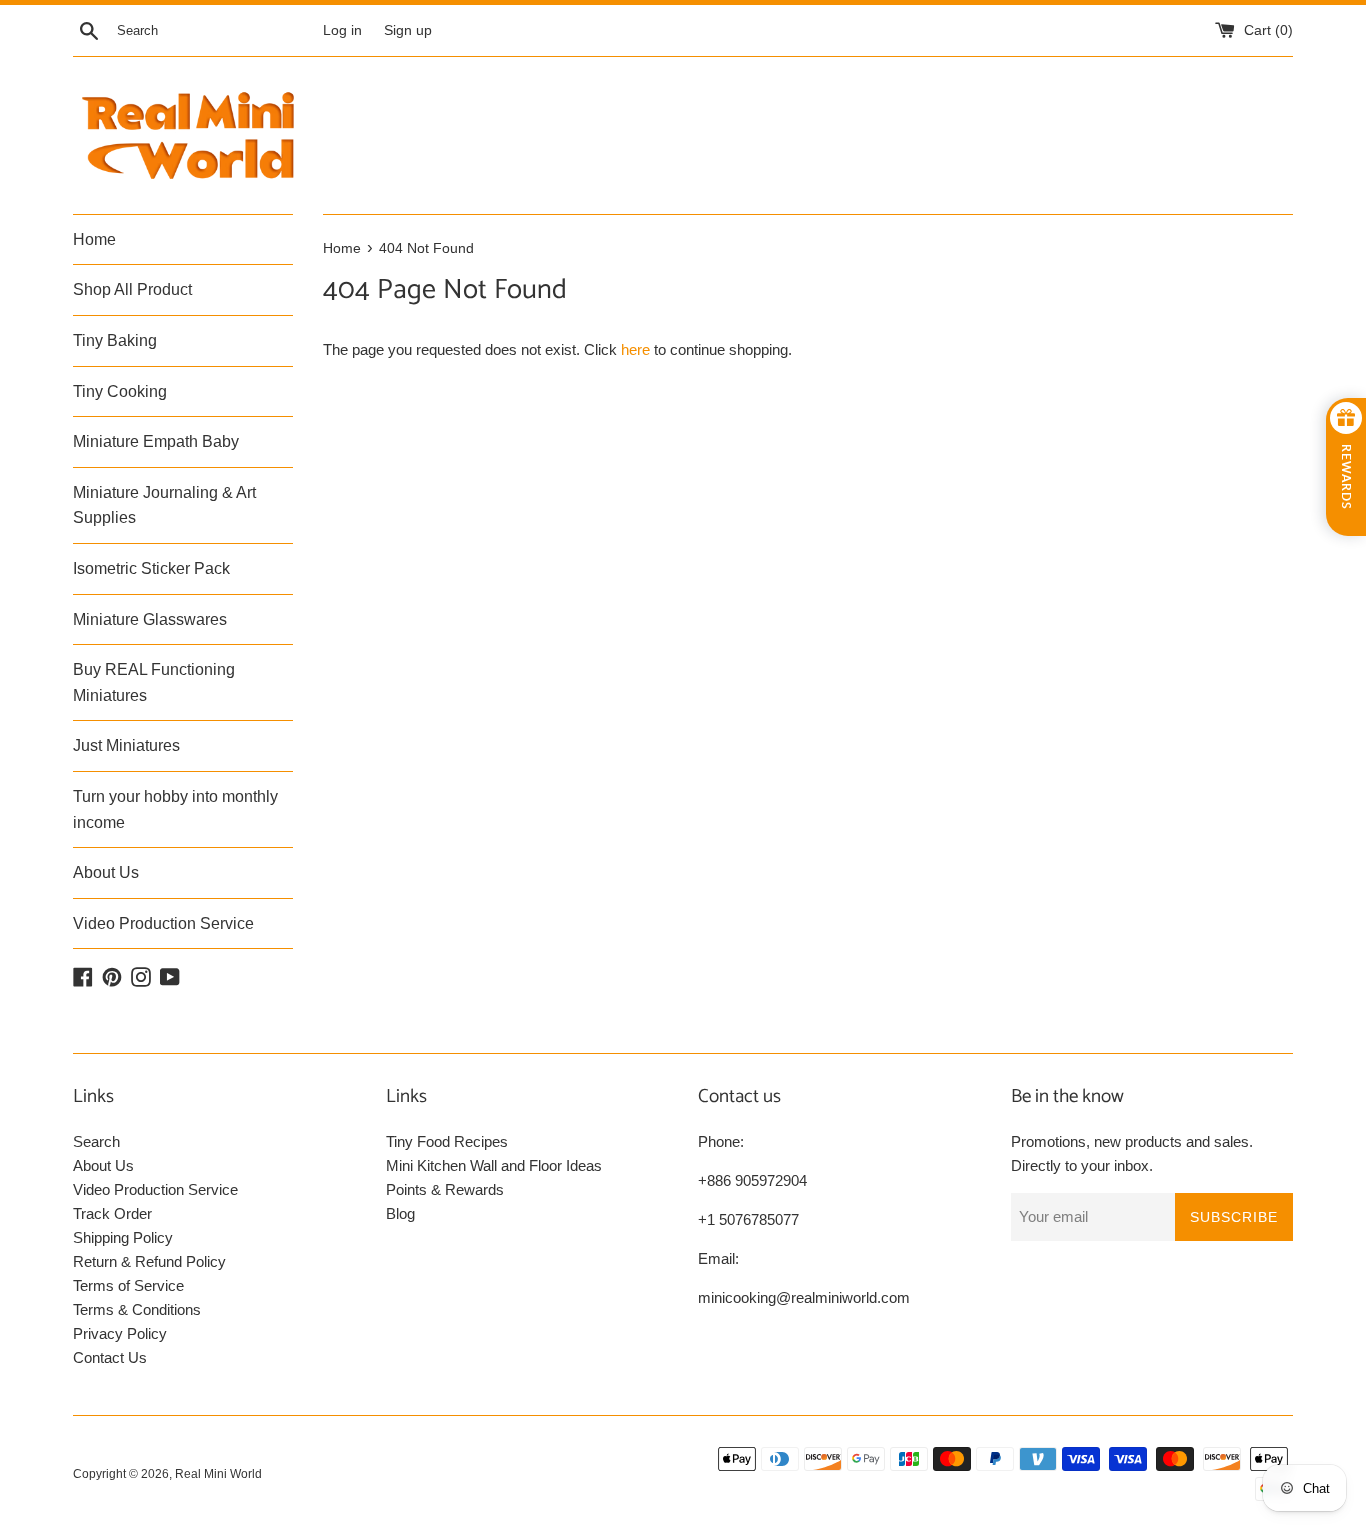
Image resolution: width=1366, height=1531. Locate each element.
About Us (106, 872)
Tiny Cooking (120, 391)
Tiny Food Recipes (447, 1141)
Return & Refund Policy (149, 1261)
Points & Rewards (445, 1189)
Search (96, 1141)
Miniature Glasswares (150, 619)
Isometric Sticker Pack (151, 568)
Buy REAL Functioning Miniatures (154, 682)
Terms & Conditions (137, 1309)
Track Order (112, 1213)
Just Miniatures (126, 745)
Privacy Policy (120, 1333)
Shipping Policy (123, 1237)
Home (94, 239)
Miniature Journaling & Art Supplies (164, 505)
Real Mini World (218, 1474)
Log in (342, 30)
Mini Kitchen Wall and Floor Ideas (494, 1165)
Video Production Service (163, 923)
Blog (400, 1213)
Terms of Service (128, 1285)
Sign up (408, 30)
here (635, 349)
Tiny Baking (115, 340)
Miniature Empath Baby (156, 441)
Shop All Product (132, 289)
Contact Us (110, 1357)
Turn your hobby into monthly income (175, 809)
